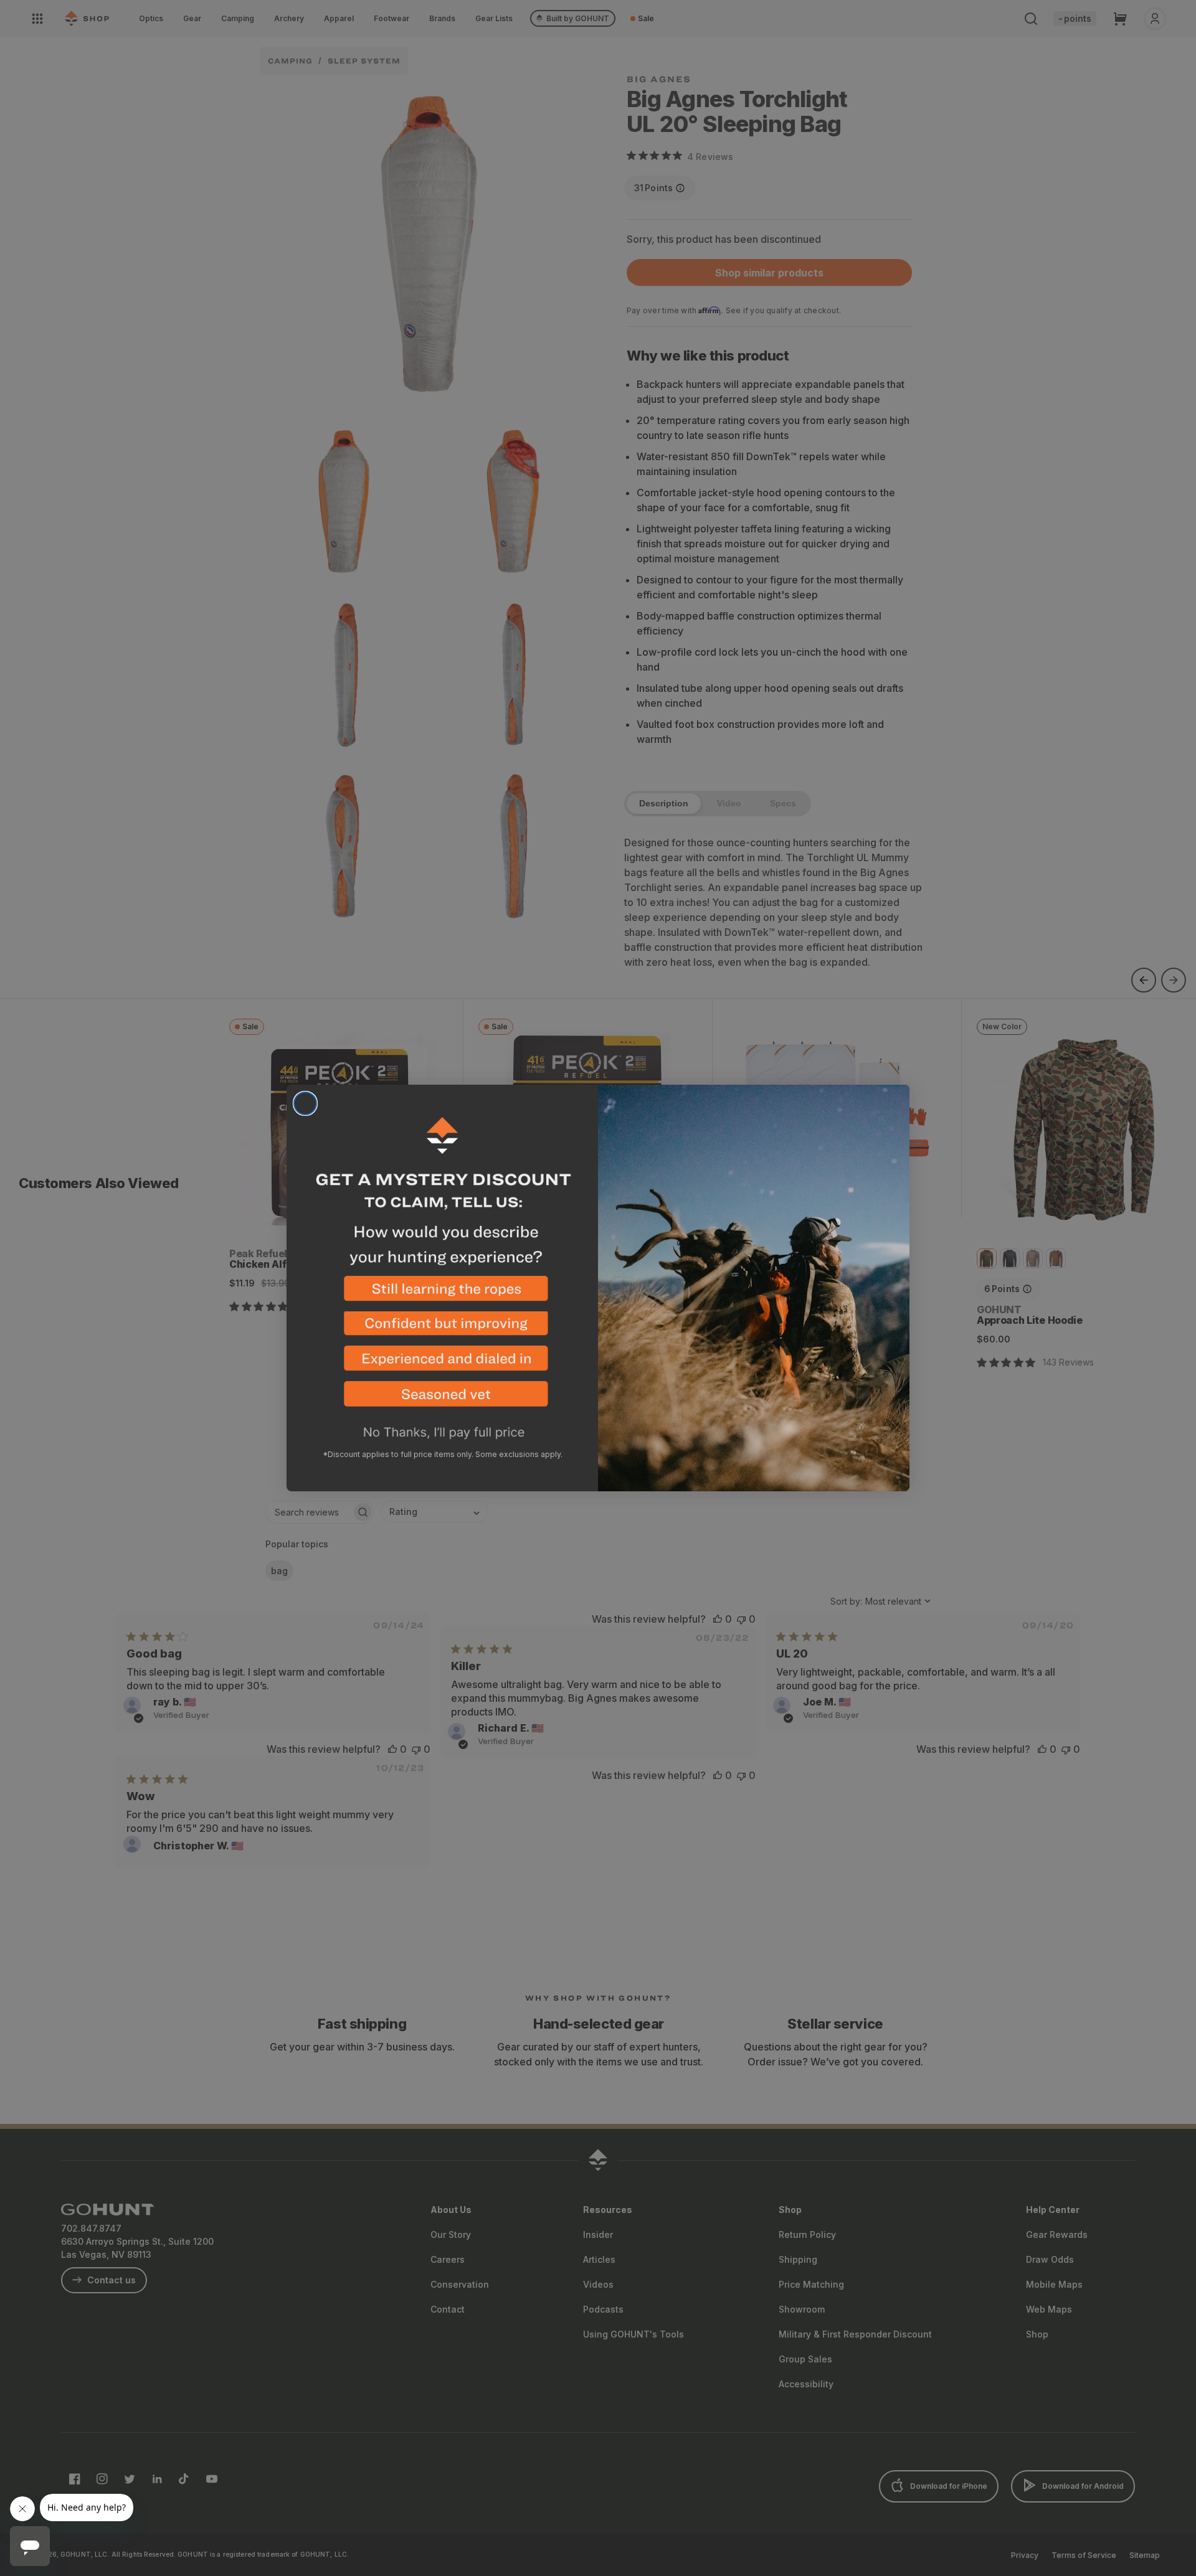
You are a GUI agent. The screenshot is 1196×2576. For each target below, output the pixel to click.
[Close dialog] (305, 1103)
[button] (442, 1294)
